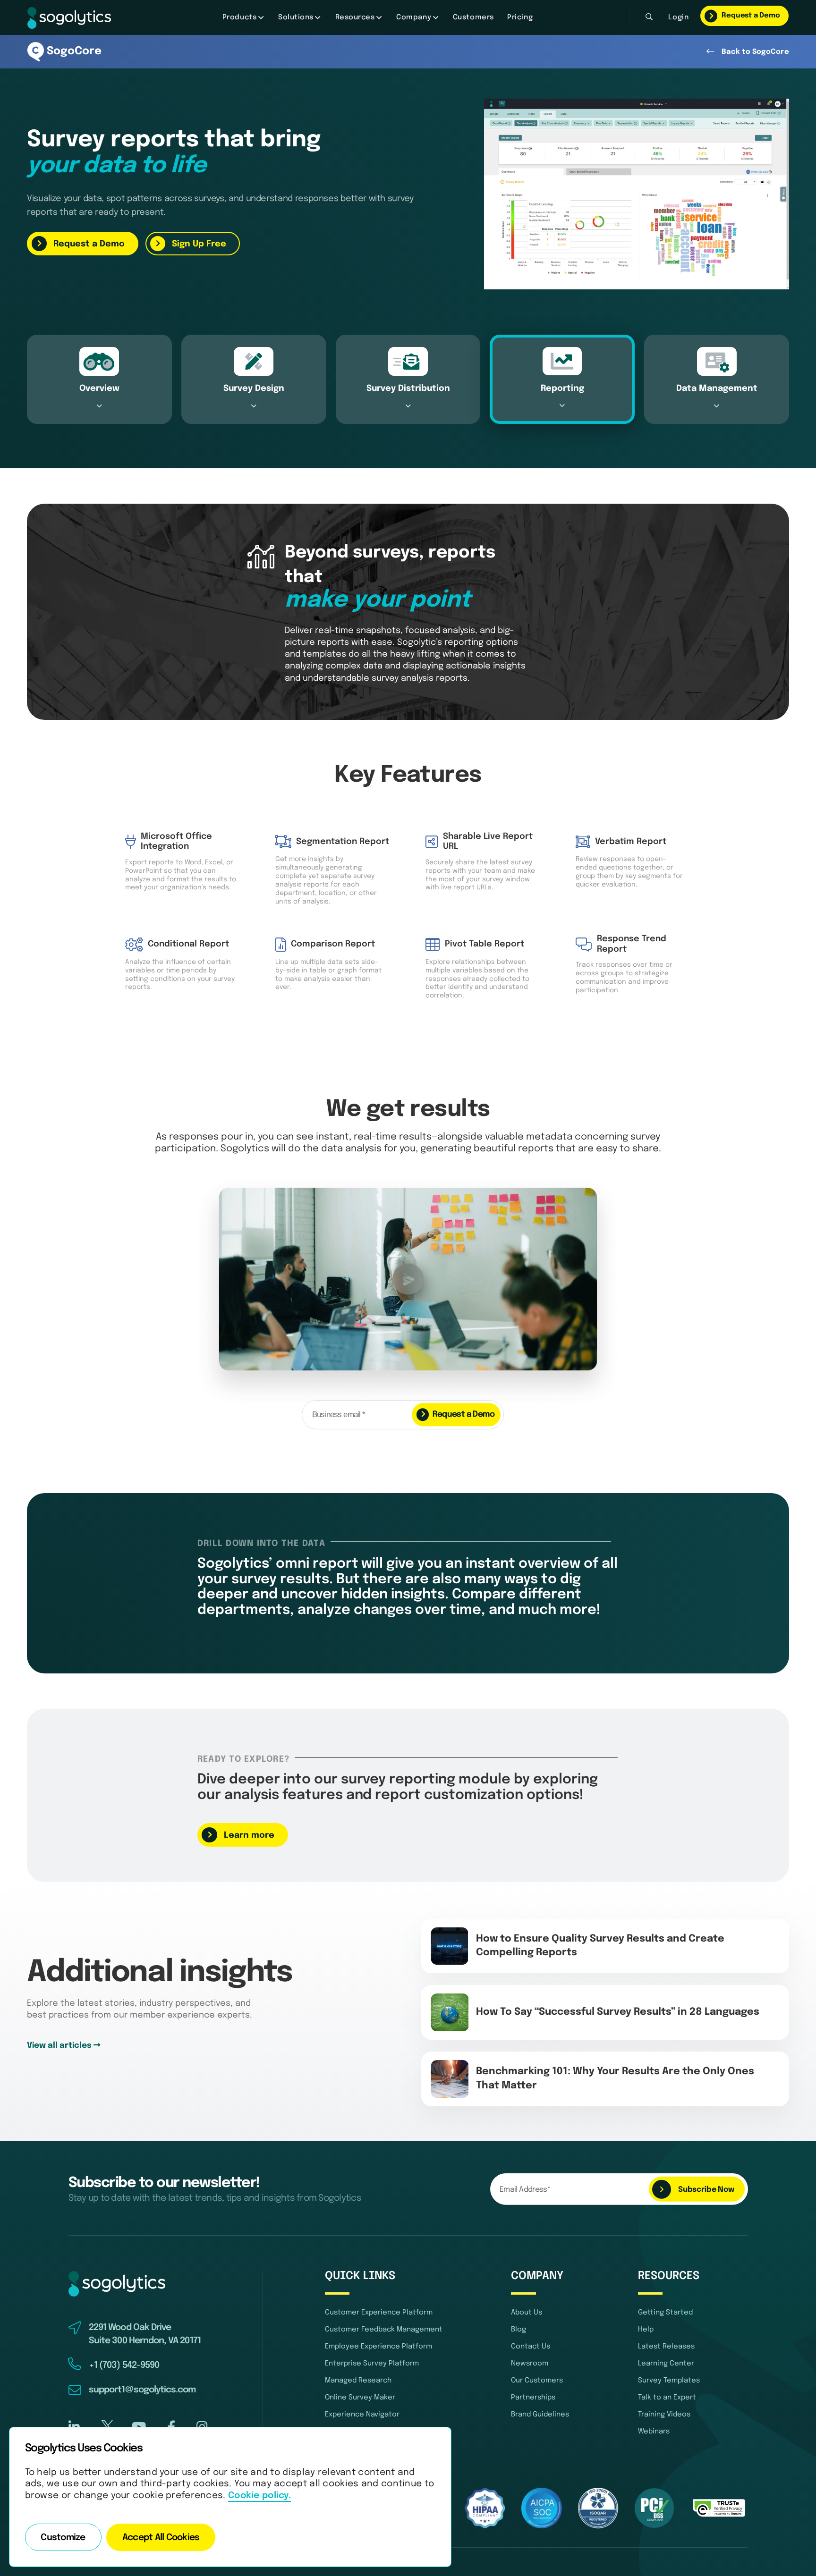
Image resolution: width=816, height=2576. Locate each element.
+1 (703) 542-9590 (124, 2365)
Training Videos (664, 2415)
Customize (63, 2538)
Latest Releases (666, 2347)
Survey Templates (669, 2381)
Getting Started (665, 2313)
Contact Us (531, 2347)
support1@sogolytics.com (142, 2390)
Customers (473, 17)
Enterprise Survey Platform (372, 2364)
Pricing (520, 17)
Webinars (654, 2432)
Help (646, 2330)
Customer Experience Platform (379, 2313)
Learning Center (666, 2364)
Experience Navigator (362, 2415)
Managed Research (358, 2381)
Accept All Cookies (161, 2538)
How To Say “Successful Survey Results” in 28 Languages (618, 2012)
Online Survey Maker (360, 2398)
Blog (518, 2330)
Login (678, 17)
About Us (527, 2313)
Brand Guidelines (540, 2415)
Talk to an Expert (667, 2398)
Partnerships (533, 2398)
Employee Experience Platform (378, 2347)
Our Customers (537, 2381)
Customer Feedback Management (384, 2330)
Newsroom (530, 2364)
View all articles (60, 2046)
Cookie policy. (259, 2496)
